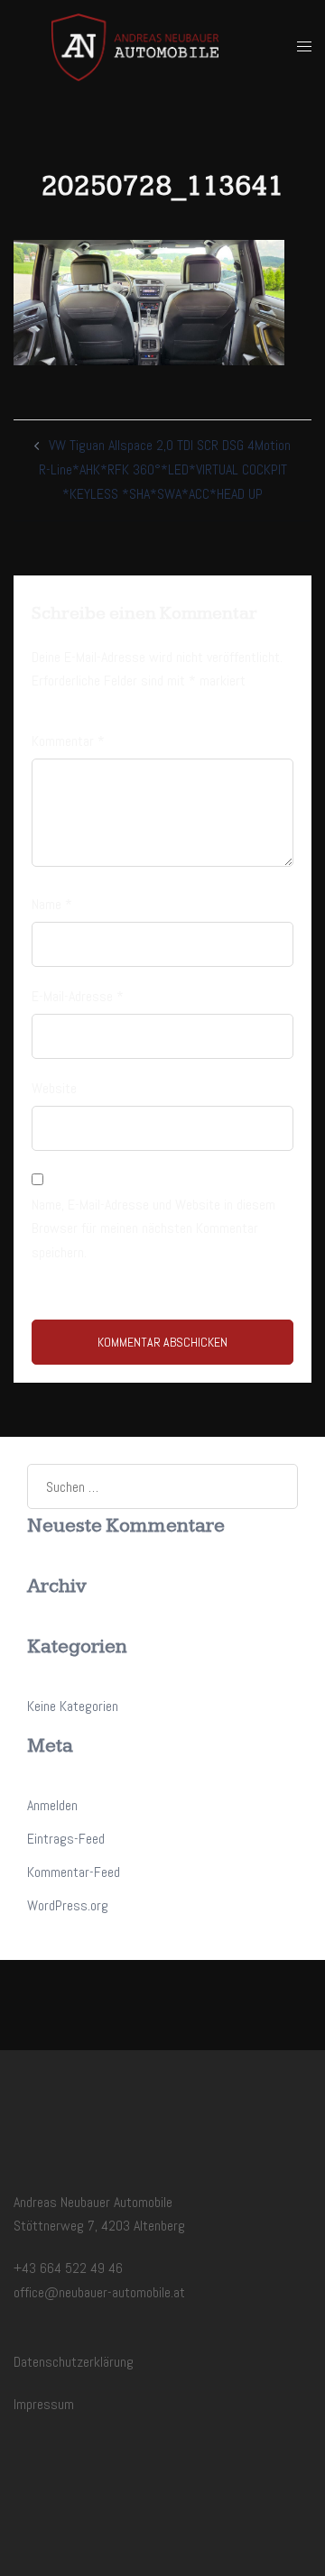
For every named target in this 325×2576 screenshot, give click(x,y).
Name (52, 904)
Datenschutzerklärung (74, 2362)
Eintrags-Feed (66, 1839)
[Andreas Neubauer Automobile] (135, 46)
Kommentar (68, 741)
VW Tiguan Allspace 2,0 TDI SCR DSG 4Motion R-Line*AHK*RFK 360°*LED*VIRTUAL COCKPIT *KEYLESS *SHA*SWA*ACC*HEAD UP (165, 469)
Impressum (44, 2404)
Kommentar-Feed (74, 1872)
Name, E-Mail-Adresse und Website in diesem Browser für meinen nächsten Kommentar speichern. (153, 1229)
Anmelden (52, 1805)
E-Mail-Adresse (78, 996)
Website (54, 1088)
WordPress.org (68, 1905)
